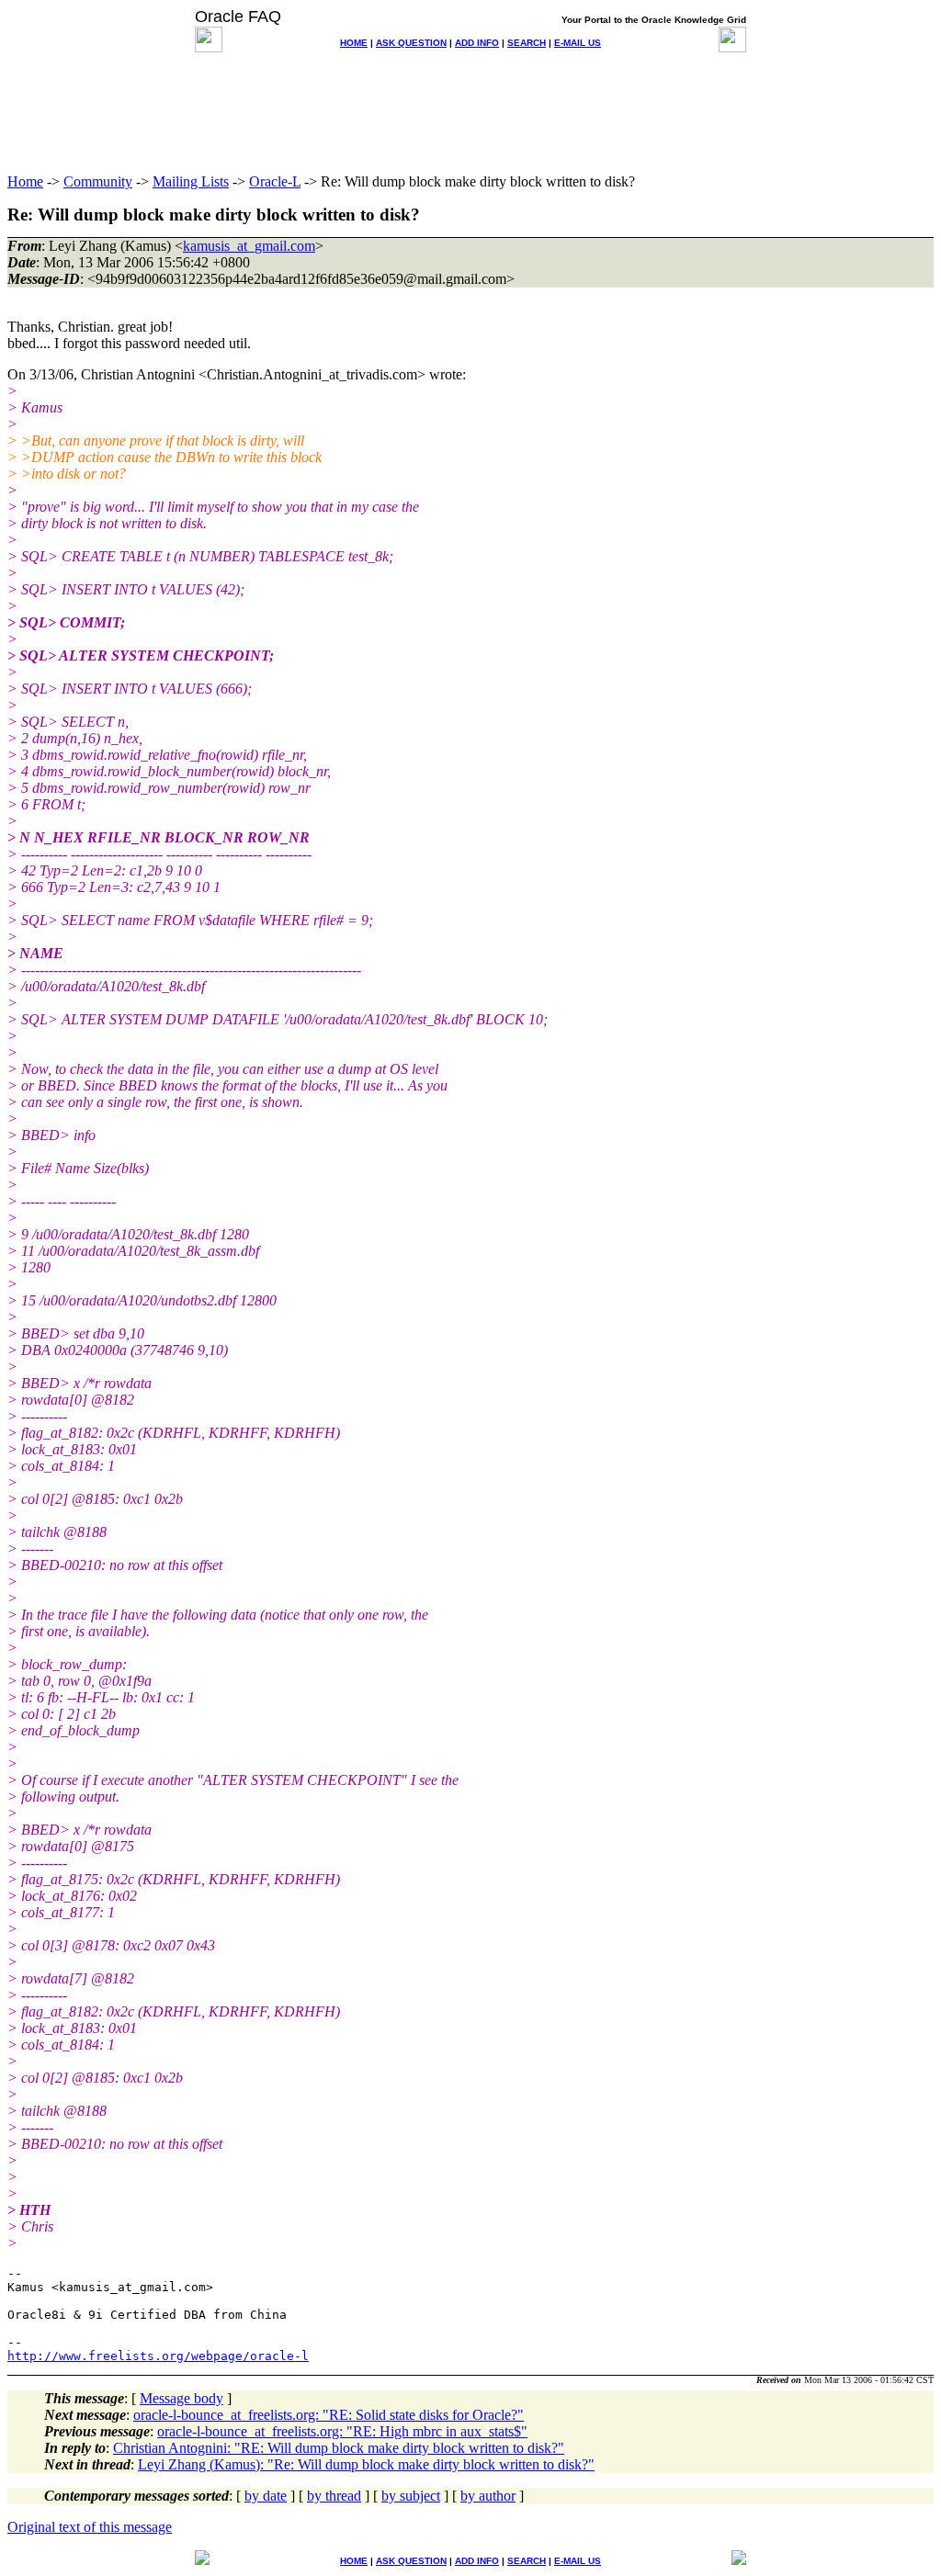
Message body (181, 2398)
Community (98, 181)
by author (488, 2496)
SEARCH (527, 43)
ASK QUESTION (411, 43)
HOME (354, 43)
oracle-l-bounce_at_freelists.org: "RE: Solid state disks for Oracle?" (329, 2415)
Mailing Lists (191, 181)
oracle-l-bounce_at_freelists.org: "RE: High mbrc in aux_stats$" (342, 2431)
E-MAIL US (578, 43)
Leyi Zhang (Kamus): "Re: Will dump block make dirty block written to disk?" (366, 2464)
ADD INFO (477, 43)
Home (25, 181)
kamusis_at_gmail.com (249, 246)
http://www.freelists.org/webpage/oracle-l (158, 2356)
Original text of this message (90, 2527)
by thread (334, 2496)
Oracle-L (275, 181)
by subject (411, 2496)
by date (266, 2496)
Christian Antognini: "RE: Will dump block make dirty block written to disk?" (339, 2448)
